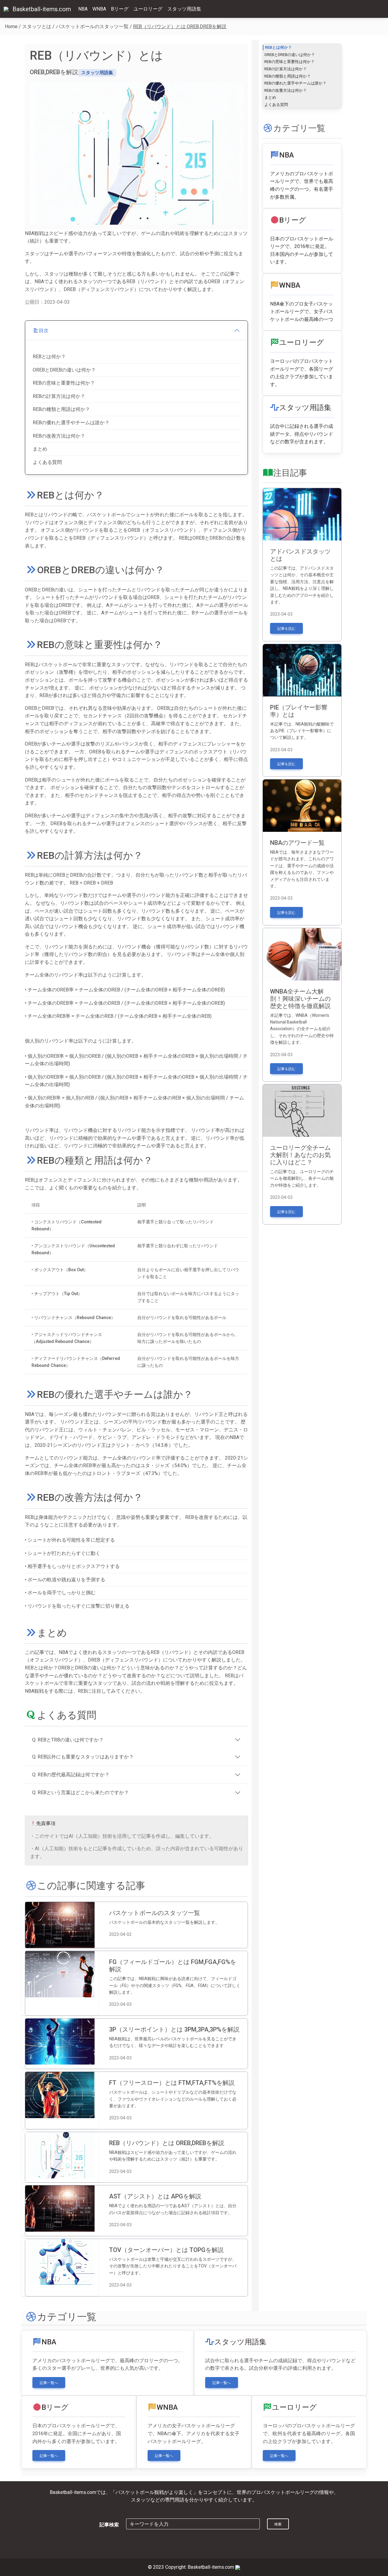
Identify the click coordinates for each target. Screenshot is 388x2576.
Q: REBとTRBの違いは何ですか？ (68, 1740)
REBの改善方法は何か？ (59, 436)
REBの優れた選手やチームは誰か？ (71, 423)
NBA (83, 9)
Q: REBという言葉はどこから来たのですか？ (80, 1792)
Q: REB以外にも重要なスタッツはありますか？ (83, 1757)
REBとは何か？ (49, 357)
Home (11, 26)
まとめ (40, 449)
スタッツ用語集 (184, 9)
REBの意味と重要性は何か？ (64, 383)
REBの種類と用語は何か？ (61, 409)
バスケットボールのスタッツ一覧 (92, 26)
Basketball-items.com (42, 9)
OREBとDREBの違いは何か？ (64, 370)
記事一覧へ (49, 2383)
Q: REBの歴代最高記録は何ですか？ (71, 1775)
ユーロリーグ (148, 9)
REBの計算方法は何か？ (59, 396)
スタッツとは (37, 26)
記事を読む (286, 629)
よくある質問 (47, 462)
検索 (278, 2524)
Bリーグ (120, 9)
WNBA (99, 9)
